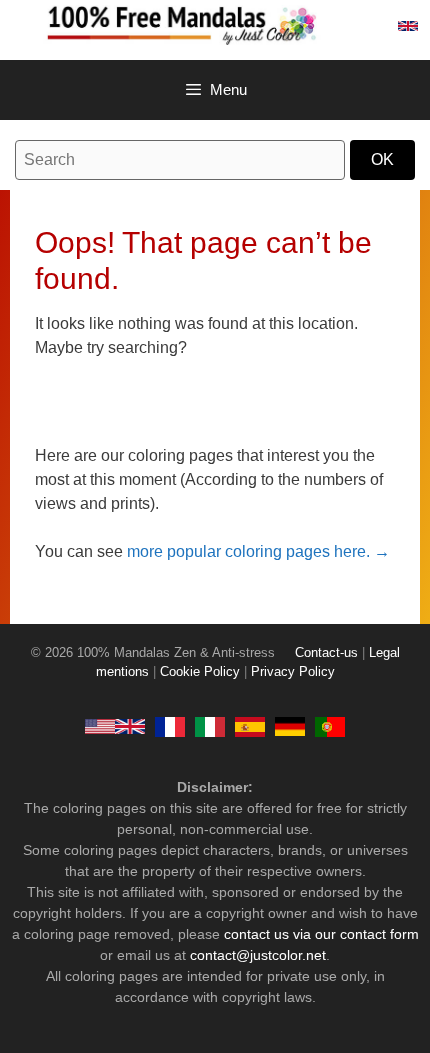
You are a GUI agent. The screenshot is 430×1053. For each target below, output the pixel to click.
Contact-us (326, 653)
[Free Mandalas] (115, 726)
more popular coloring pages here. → (258, 551)
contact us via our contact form (321, 934)
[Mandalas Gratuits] (170, 726)
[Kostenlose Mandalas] (290, 726)
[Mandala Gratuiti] (210, 726)
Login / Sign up (364, 26)
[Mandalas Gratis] (250, 726)
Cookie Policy (200, 672)
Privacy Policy (293, 672)
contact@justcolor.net (258, 955)
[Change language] (408, 26)
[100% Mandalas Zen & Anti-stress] (235, 23)
